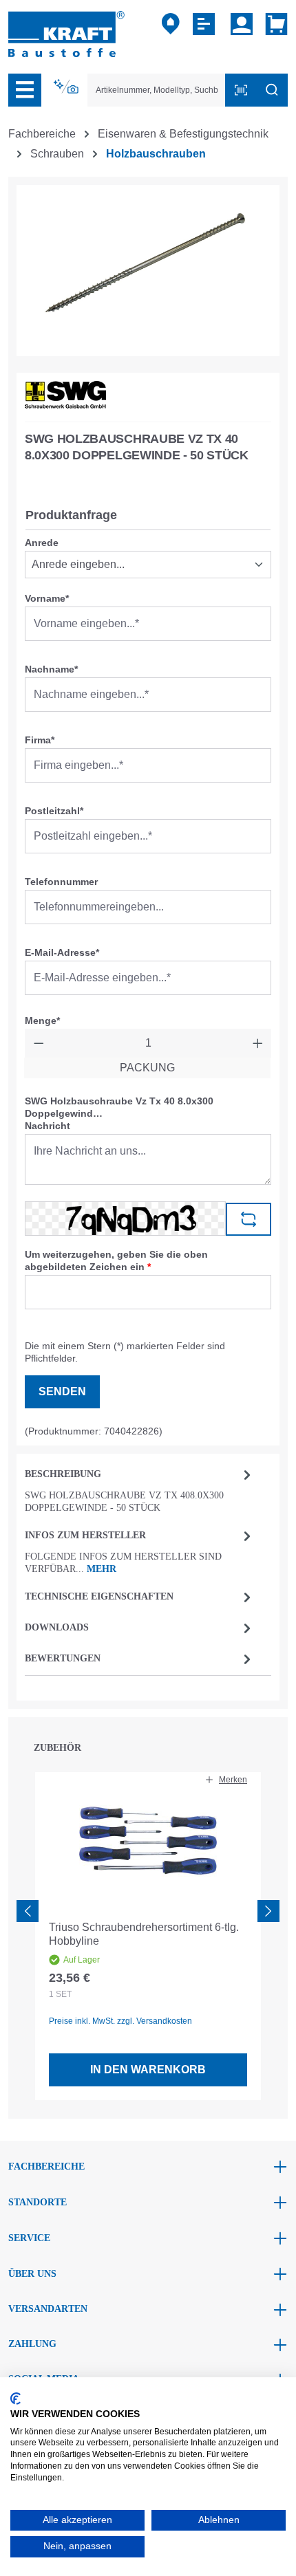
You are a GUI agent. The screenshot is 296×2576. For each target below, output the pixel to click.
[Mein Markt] (171, 24)
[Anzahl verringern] (39, 1043)
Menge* (42, 1020)
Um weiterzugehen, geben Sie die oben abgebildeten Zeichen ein (116, 1260)
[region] (148, 271)
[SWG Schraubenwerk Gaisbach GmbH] (65, 395)
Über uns (32, 2274)
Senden (62, 1391)
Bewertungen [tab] (63, 1658)
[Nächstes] (268, 1911)
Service (29, 2238)
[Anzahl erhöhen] (258, 1043)
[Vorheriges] (28, 1911)
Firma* (40, 740)
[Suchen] (272, 90)
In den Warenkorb (148, 2070)
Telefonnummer (61, 882)
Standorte (38, 2202)
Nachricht (47, 1126)
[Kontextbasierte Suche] (67, 87)
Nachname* (51, 669)
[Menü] (25, 90)
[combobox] (157, 90)
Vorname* (47, 598)
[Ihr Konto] (242, 24)
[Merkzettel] (205, 24)
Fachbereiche (46, 2166)
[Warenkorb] (274, 24)
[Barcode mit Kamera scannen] (241, 90)
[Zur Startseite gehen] (66, 33)
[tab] (140, 1490)
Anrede (42, 543)
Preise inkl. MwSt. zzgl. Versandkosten (120, 2021)
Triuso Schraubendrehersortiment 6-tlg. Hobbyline (144, 1934)
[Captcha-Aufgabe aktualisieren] (249, 1219)
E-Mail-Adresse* (62, 952)
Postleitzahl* (54, 811)
